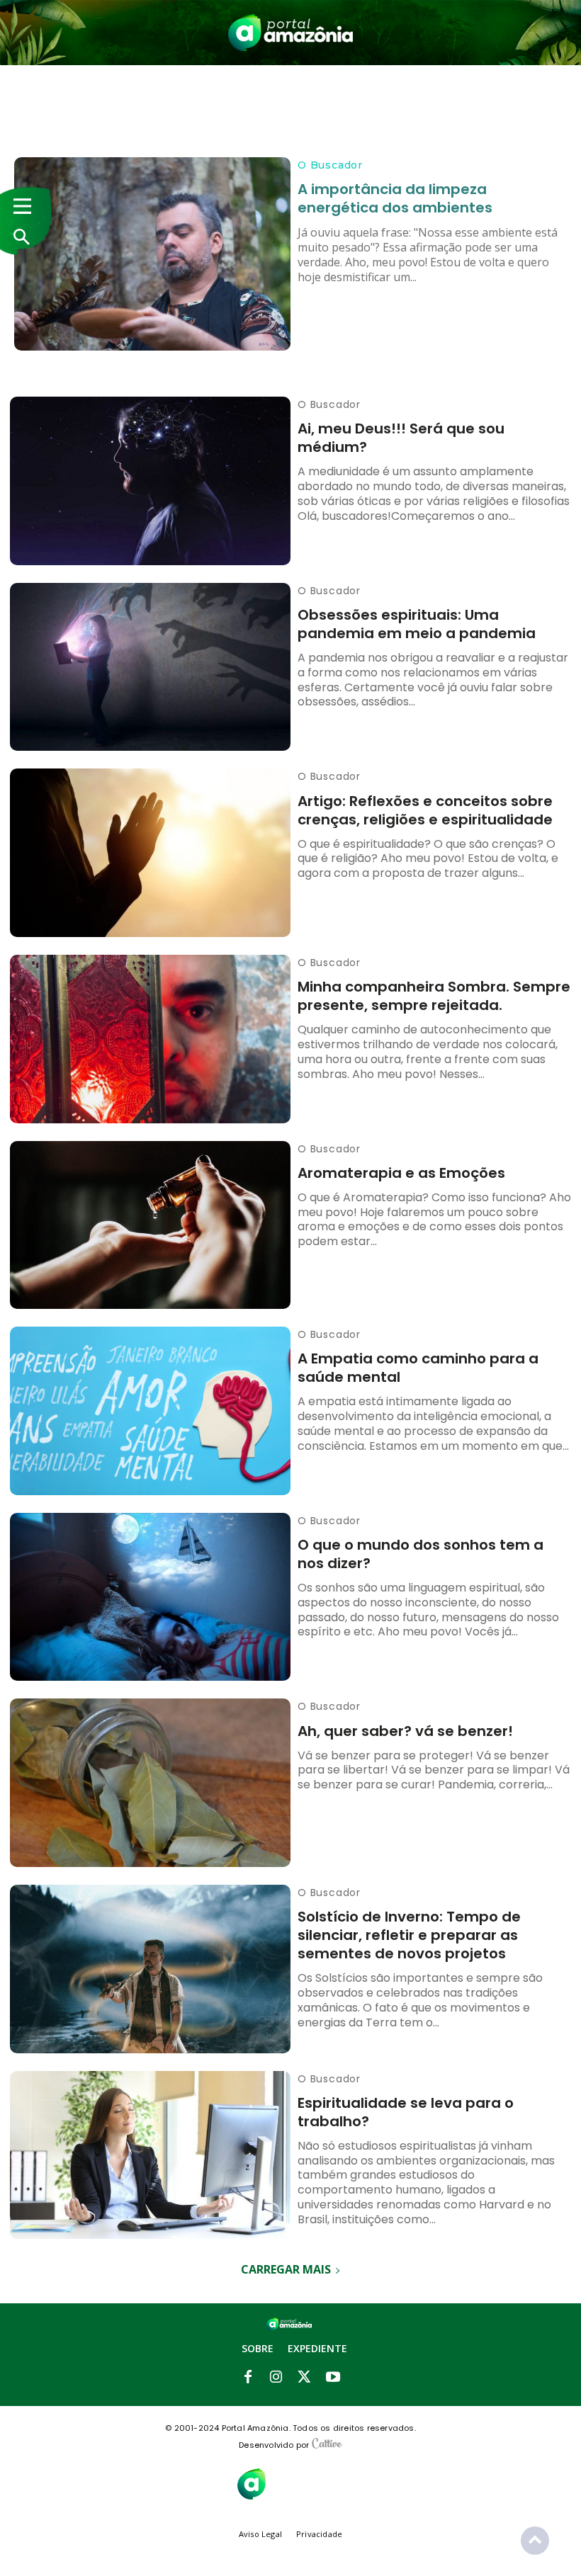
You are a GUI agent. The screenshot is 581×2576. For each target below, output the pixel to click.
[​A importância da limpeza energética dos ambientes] (152, 254)
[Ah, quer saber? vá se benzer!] (150, 1783)
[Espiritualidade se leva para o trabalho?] (150, 2155)
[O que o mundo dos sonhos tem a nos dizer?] (150, 1597)
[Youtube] (333, 2378)
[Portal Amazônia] (291, 33)
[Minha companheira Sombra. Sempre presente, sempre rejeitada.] (150, 1039)
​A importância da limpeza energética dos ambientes (395, 198)
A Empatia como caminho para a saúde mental (418, 1368)
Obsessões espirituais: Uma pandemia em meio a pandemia (417, 624)
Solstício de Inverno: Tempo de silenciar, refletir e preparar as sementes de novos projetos (409, 1935)
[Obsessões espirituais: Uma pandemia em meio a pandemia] (150, 667)
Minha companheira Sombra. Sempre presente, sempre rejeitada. (434, 996)
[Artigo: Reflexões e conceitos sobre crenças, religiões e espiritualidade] (150, 853)
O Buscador (330, 165)
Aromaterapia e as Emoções (401, 1173)
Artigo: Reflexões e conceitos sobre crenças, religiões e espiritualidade (425, 810)
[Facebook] (248, 2378)
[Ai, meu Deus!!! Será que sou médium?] (150, 481)
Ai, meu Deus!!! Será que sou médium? (401, 438)
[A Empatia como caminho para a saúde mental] (150, 1411)
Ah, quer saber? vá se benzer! (405, 1731)
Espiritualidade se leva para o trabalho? (406, 2112)
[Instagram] (276, 2378)
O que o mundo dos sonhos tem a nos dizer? (421, 1554)
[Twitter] (305, 2378)
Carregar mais (286, 2269)
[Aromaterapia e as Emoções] (150, 1225)
